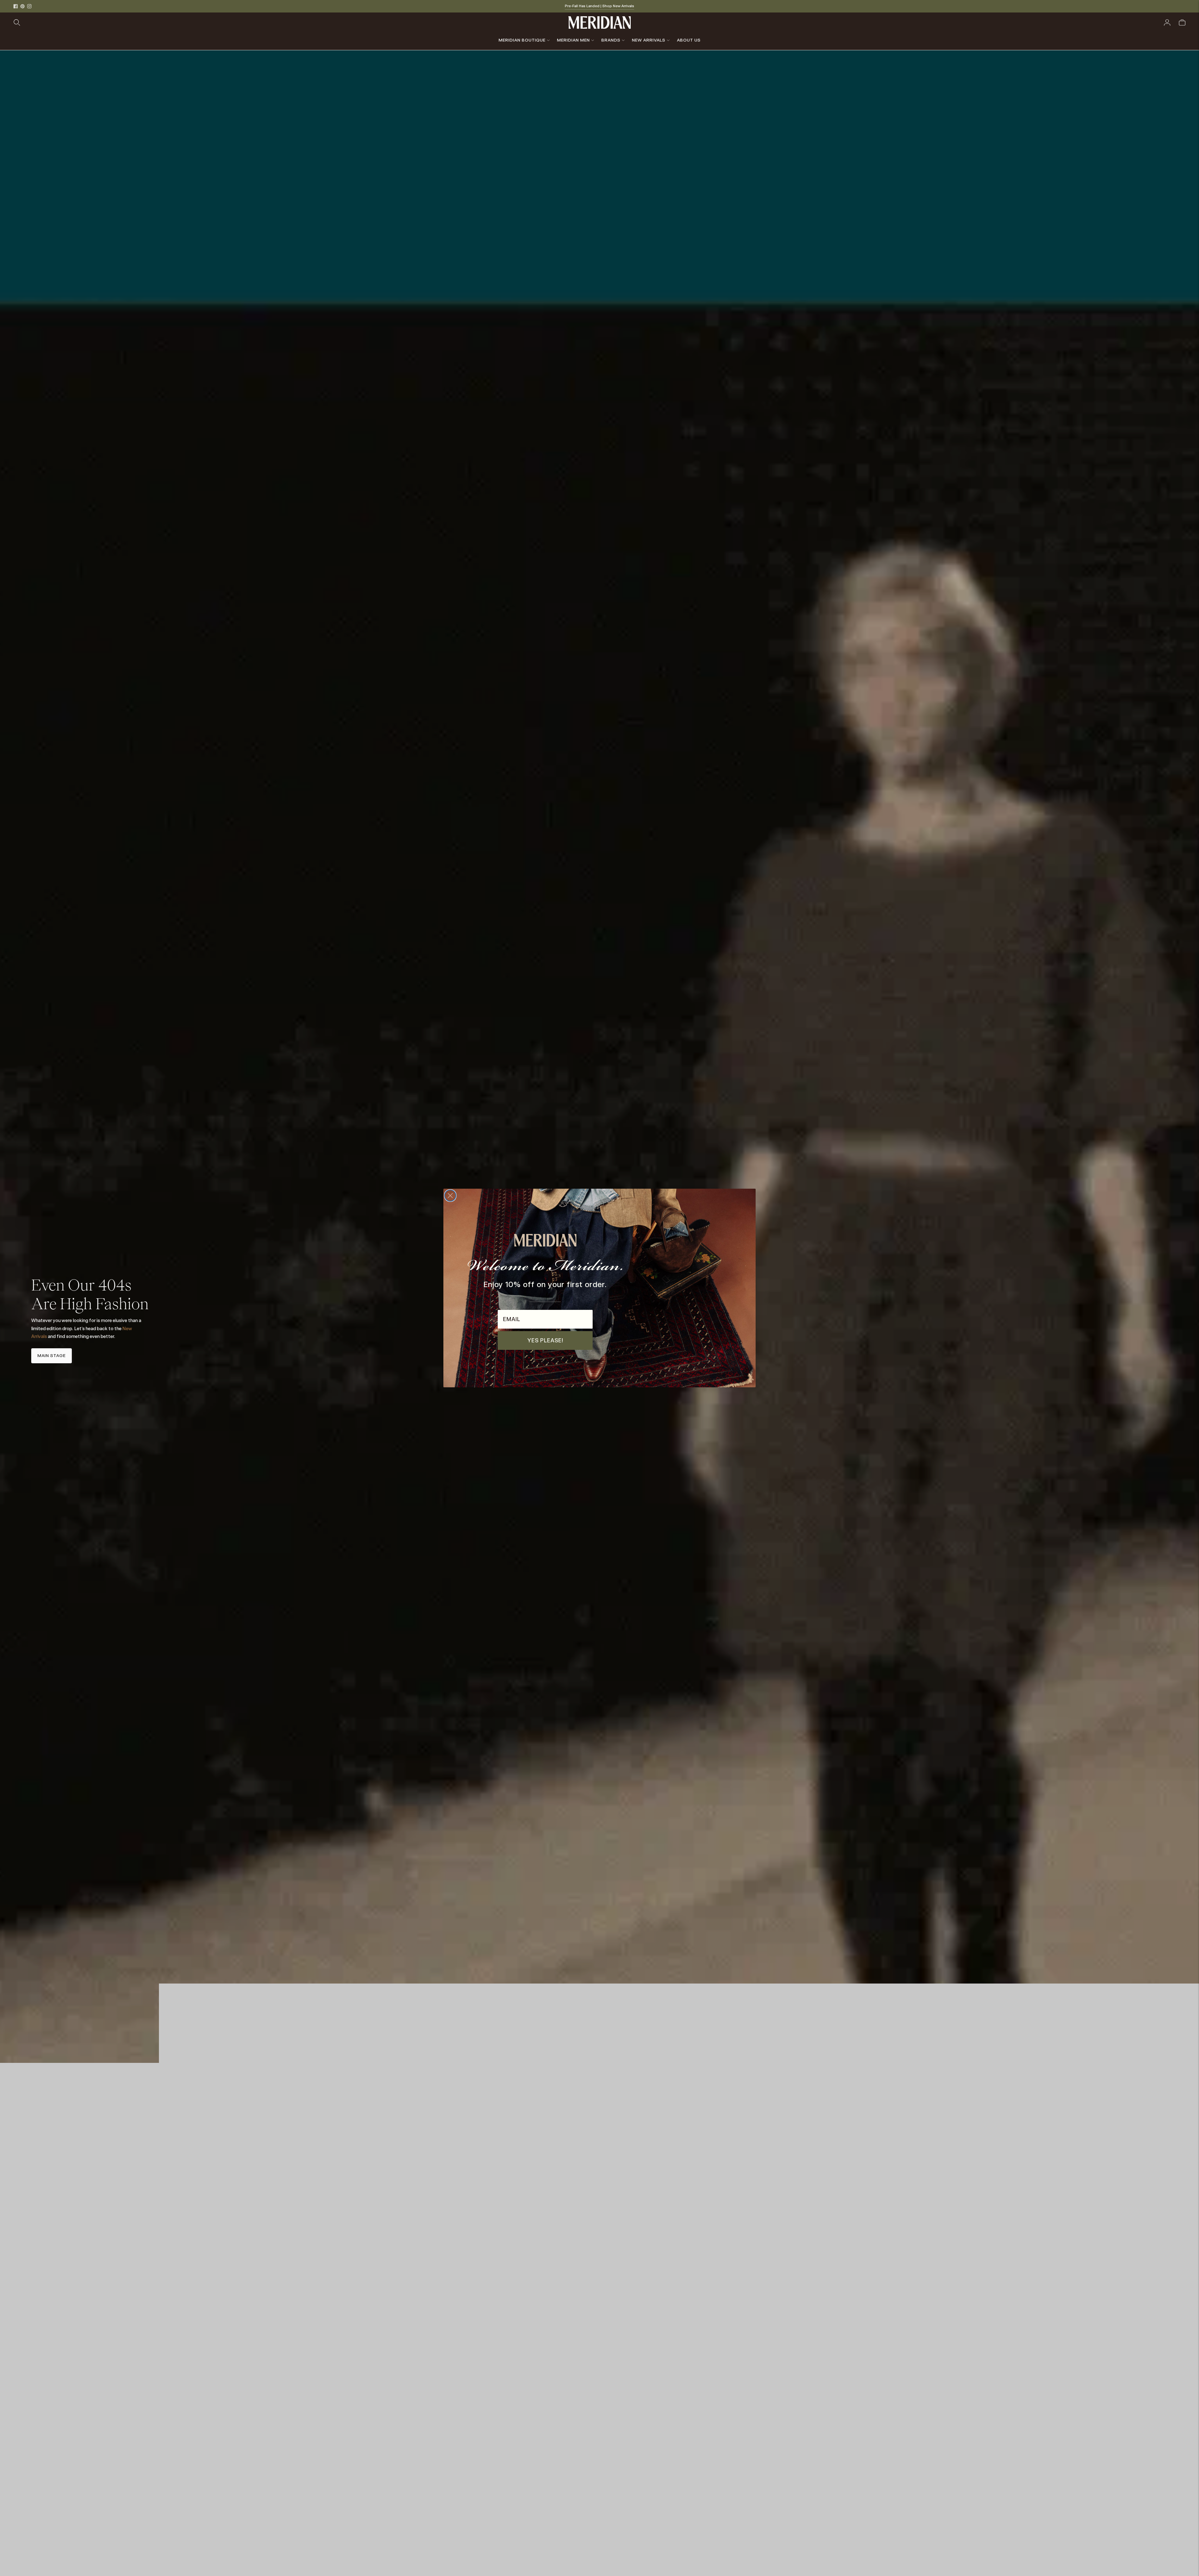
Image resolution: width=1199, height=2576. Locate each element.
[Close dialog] (450, 1196)
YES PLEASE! (545, 1340)
